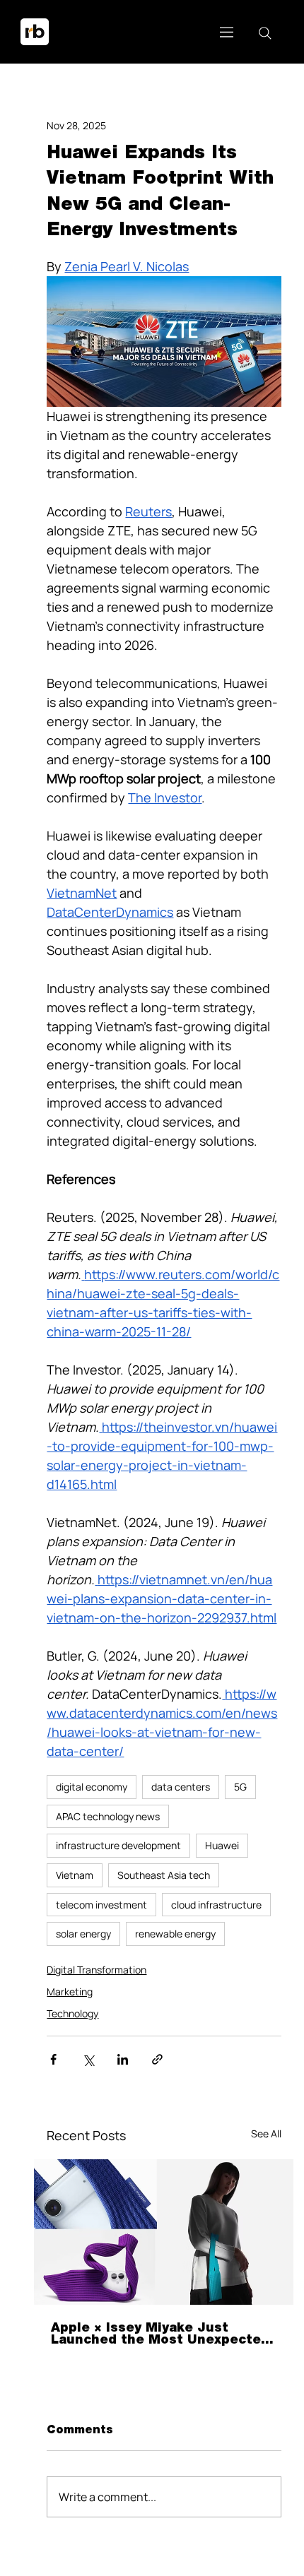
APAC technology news (108, 1816)
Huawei (222, 1845)
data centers (181, 1787)
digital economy (92, 1787)
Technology (72, 2013)
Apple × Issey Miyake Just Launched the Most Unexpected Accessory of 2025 (160, 2334)
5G (240, 1787)
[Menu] (227, 32)
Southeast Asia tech (164, 1875)
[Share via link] (157, 2059)
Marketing (70, 1992)
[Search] (265, 33)
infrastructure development (118, 1845)
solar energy (83, 1934)
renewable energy (175, 1934)
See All (266, 2133)
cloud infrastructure (216, 1905)
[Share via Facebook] (53, 2059)
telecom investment (101, 1905)
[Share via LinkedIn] (123, 2059)
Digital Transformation (97, 1970)
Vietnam (75, 1875)
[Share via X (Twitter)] (88, 2059)
